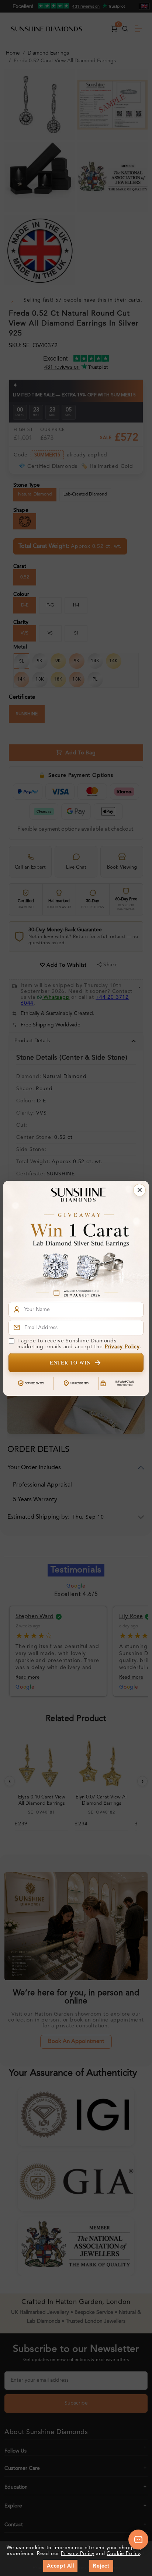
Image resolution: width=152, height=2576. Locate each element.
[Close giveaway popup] (139, 1190)
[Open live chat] (138, 2540)
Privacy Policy (122, 1347)
